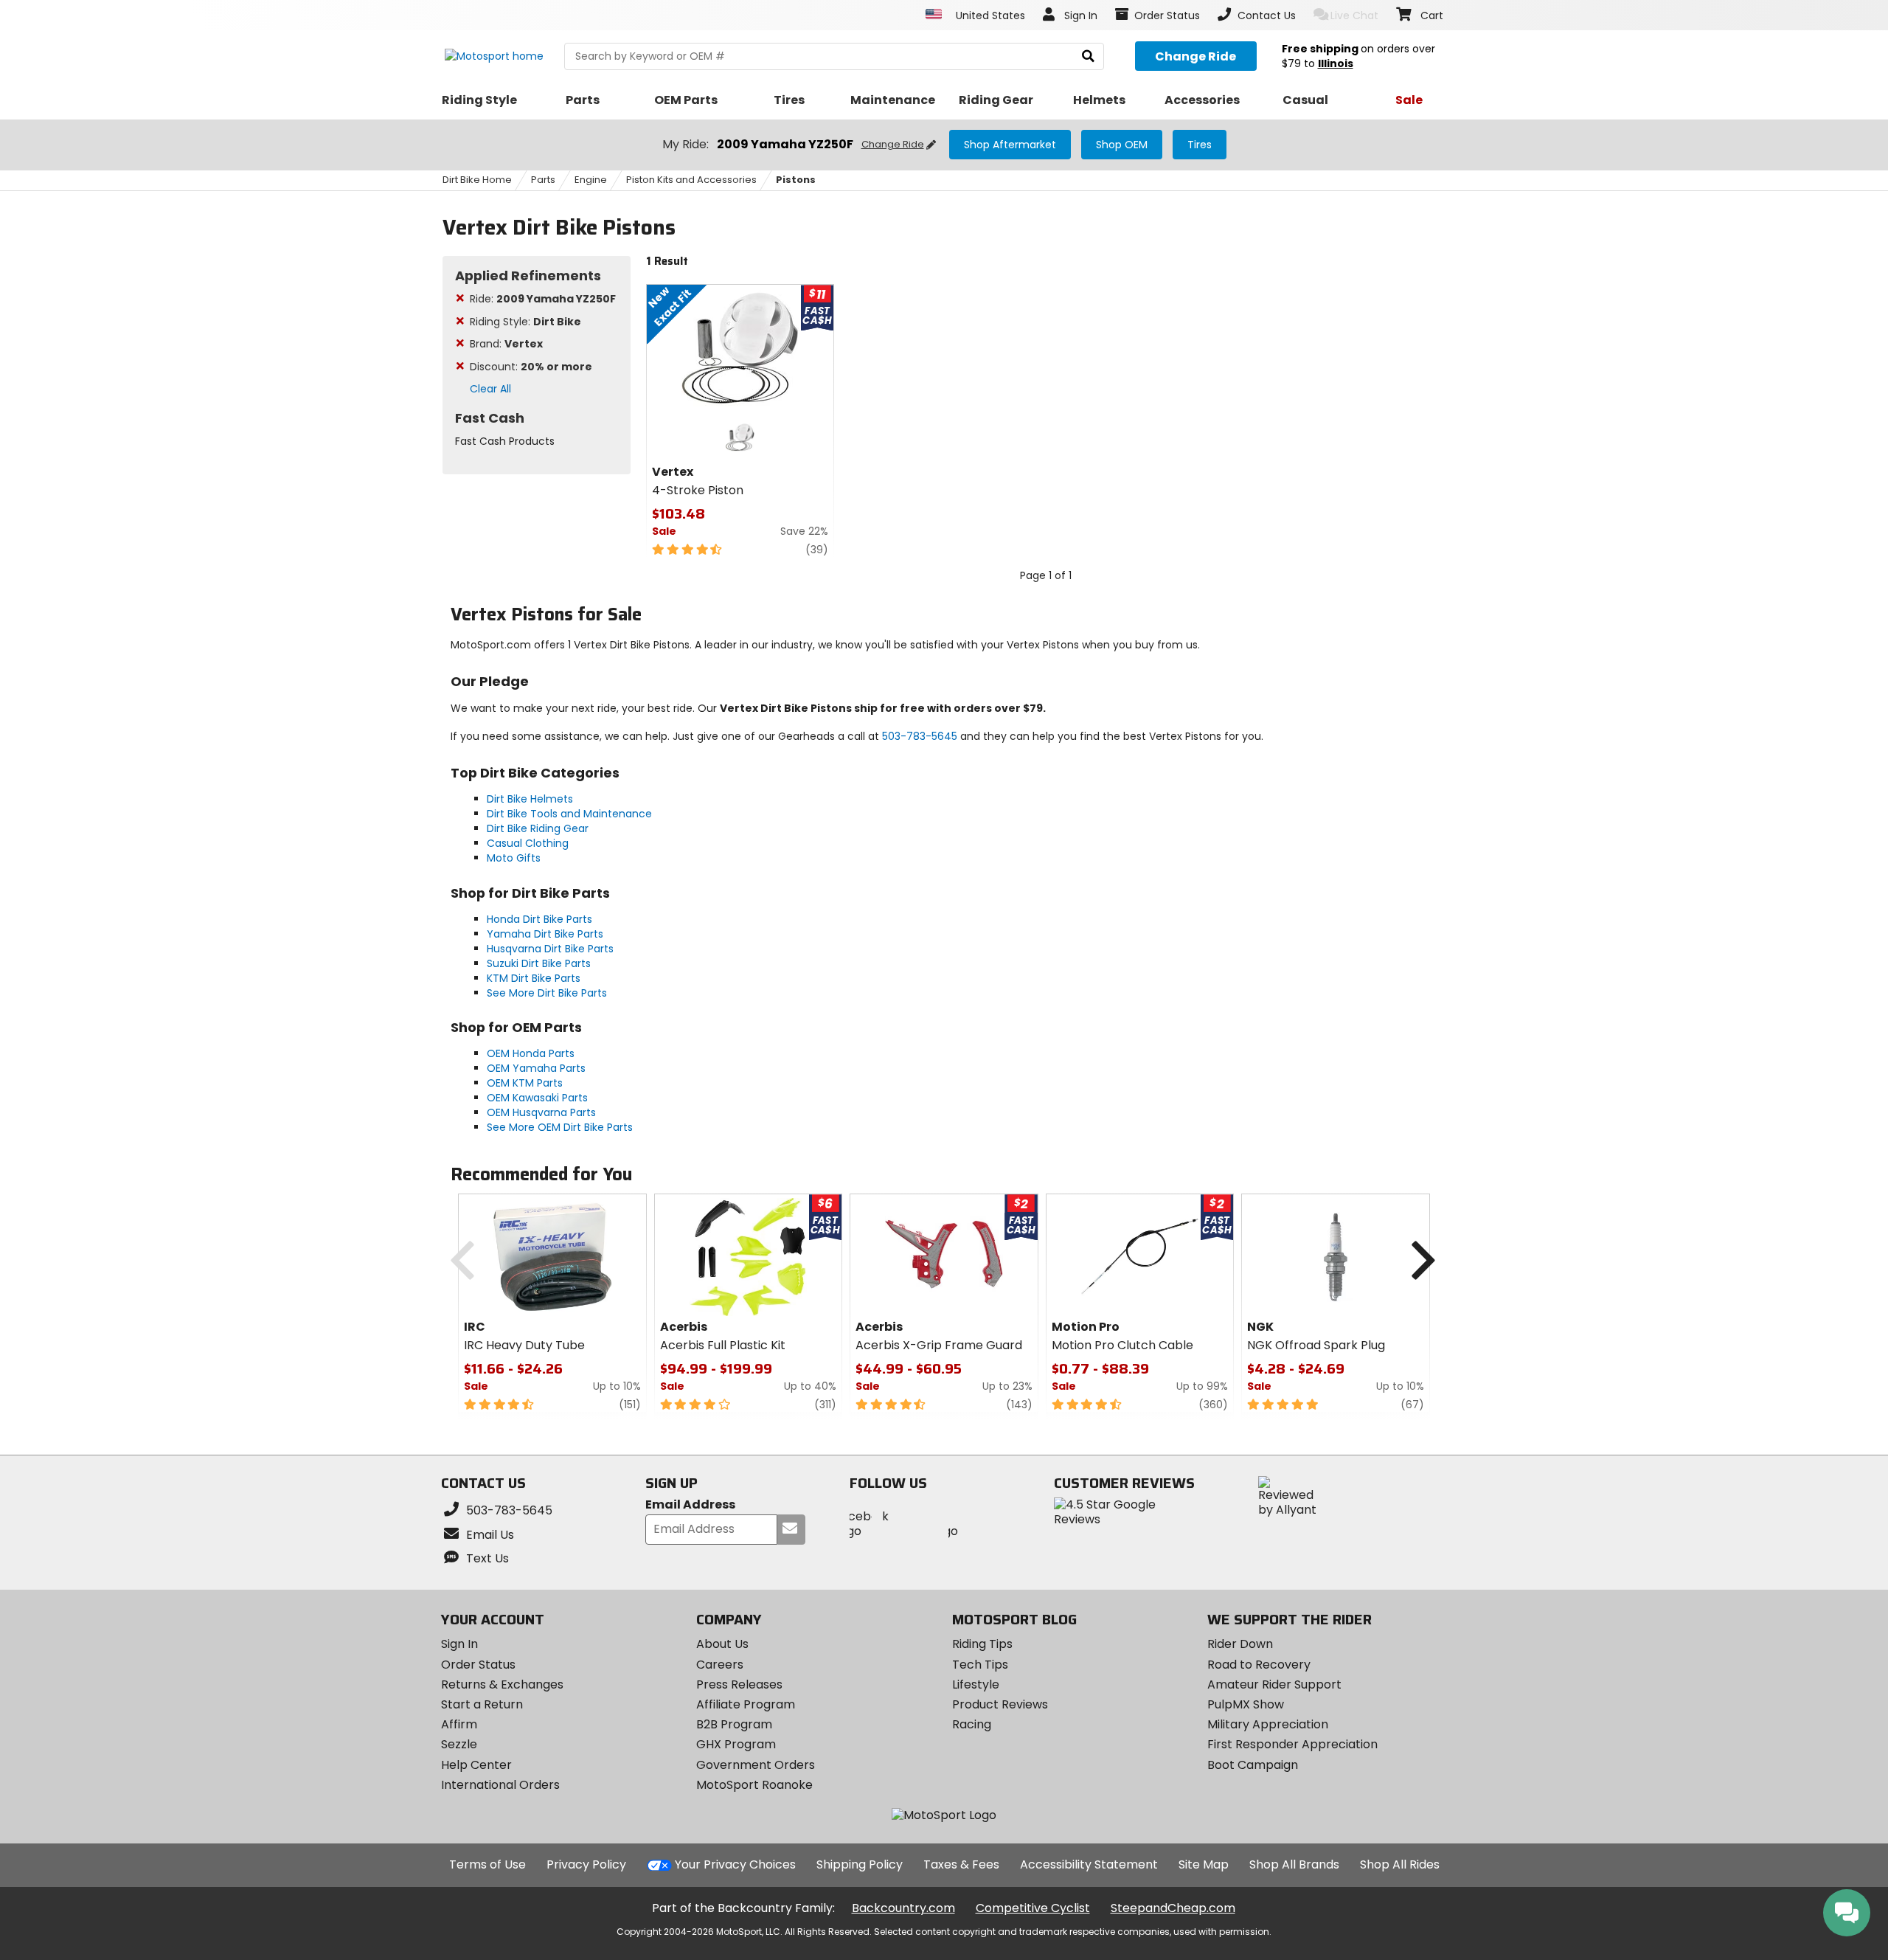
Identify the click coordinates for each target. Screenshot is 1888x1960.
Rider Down (1240, 1644)
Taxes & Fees (961, 1864)
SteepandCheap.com (1173, 1908)
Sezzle (459, 1744)
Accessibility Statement (1089, 1864)
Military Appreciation (1268, 1724)
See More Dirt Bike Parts (547, 993)
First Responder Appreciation (1292, 1744)
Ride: (543, 299)
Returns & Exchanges (502, 1684)
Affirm (459, 1724)
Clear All (490, 389)
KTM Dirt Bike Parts (534, 978)
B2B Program (734, 1724)
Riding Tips (982, 1644)
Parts (543, 180)
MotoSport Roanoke (754, 1785)
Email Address (690, 1505)
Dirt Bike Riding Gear (538, 828)
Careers (720, 1665)
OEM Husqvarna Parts (541, 1112)
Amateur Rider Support (1274, 1684)
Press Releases (739, 1684)
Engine (591, 180)
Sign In (459, 1644)
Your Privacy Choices (735, 1864)
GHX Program (736, 1744)
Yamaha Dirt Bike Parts (545, 934)
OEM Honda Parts (531, 1053)
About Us (722, 1644)
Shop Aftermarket (1010, 145)
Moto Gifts (514, 858)
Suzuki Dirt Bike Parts (539, 963)
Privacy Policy (586, 1864)
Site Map (1204, 1864)
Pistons (796, 180)
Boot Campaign (1253, 1765)
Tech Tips (980, 1665)
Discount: (531, 367)
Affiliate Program (746, 1704)
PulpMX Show (1246, 1704)
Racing (972, 1724)
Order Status (478, 1665)
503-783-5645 (920, 736)
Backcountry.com (903, 1908)
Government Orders (756, 1765)
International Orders (500, 1785)
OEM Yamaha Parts (536, 1068)
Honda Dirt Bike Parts (539, 919)
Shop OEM (1122, 145)
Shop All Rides (1400, 1864)
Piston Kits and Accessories (691, 180)
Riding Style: (525, 322)
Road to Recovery (1259, 1665)
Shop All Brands (1294, 1864)
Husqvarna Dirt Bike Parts (550, 949)
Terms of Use (487, 1864)
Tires (1200, 145)
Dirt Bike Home (477, 180)
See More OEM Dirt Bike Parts (560, 1127)
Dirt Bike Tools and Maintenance (569, 814)
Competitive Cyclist (1033, 1908)
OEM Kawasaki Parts (537, 1098)
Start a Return (482, 1704)
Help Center (476, 1765)
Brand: (506, 344)
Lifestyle (976, 1684)
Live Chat (1354, 15)
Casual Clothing (528, 843)
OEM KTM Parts (525, 1083)
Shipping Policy (860, 1864)
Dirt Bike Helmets (530, 799)
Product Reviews (1000, 1704)
